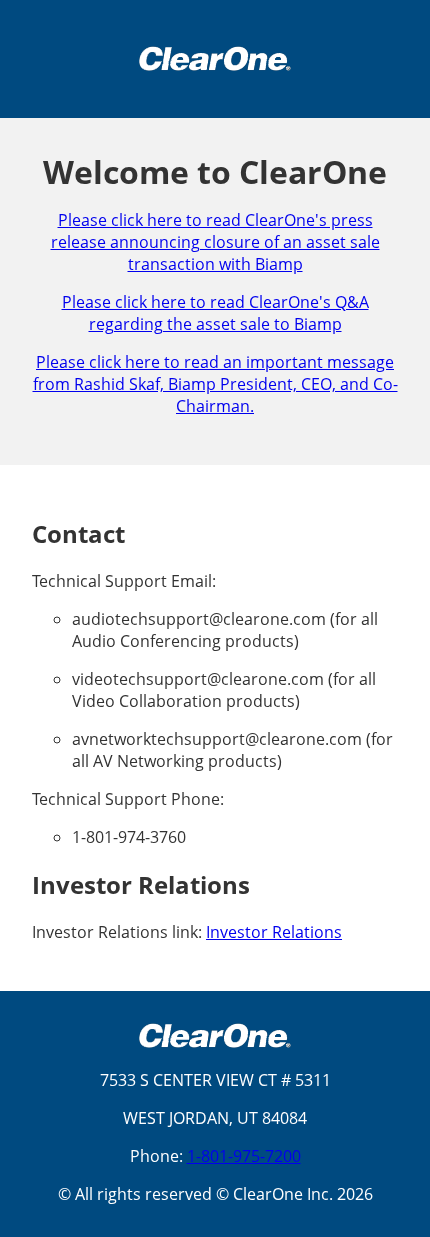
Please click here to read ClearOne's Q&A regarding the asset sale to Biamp (215, 313)
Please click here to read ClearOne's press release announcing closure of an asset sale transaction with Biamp (215, 242)
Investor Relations (274, 932)
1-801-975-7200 (244, 1156)
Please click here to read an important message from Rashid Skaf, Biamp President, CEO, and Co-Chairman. (215, 384)
